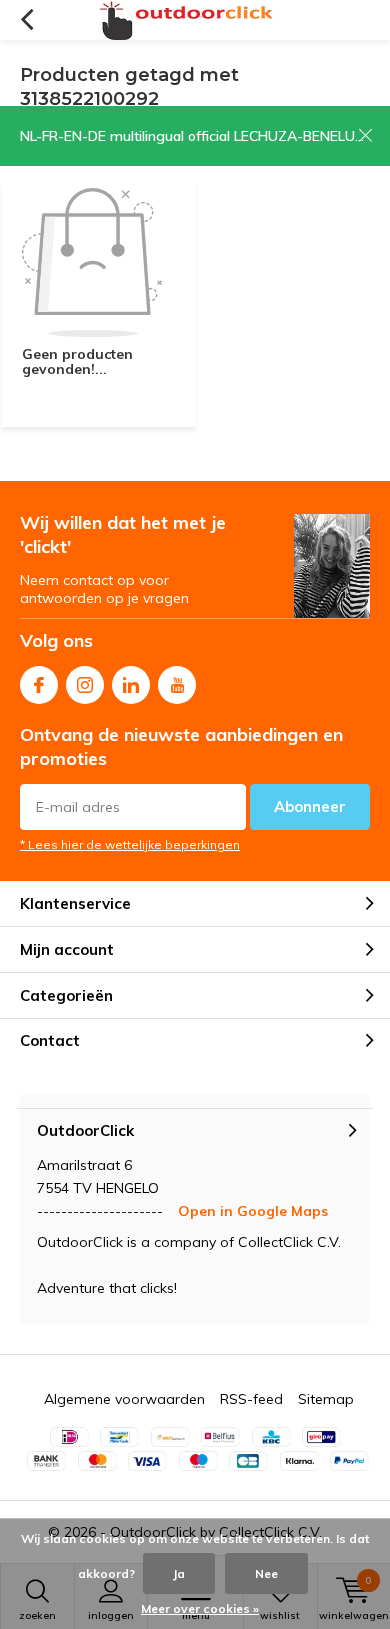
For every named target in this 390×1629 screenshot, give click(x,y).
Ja (179, 1573)
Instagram (85, 685)
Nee (266, 1573)
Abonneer (310, 806)
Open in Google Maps (253, 1211)
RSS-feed (251, 1399)
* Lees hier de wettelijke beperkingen (130, 844)
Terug (26, 20)
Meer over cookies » (200, 1608)
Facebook (39, 685)
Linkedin (131, 685)
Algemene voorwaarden (124, 1399)
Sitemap (326, 1399)
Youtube (177, 685)
